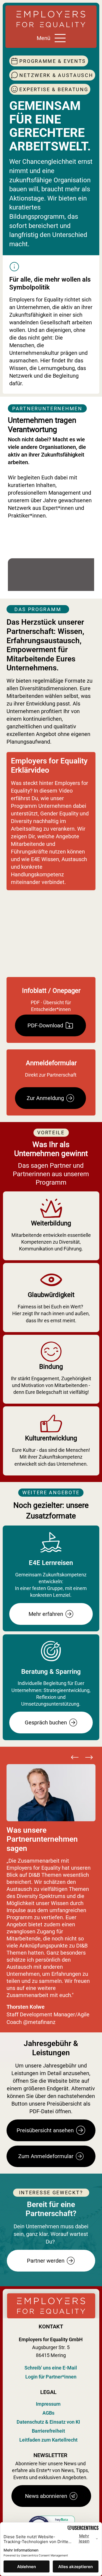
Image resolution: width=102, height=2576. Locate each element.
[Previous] (75, 1757)
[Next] (89, 1757)
